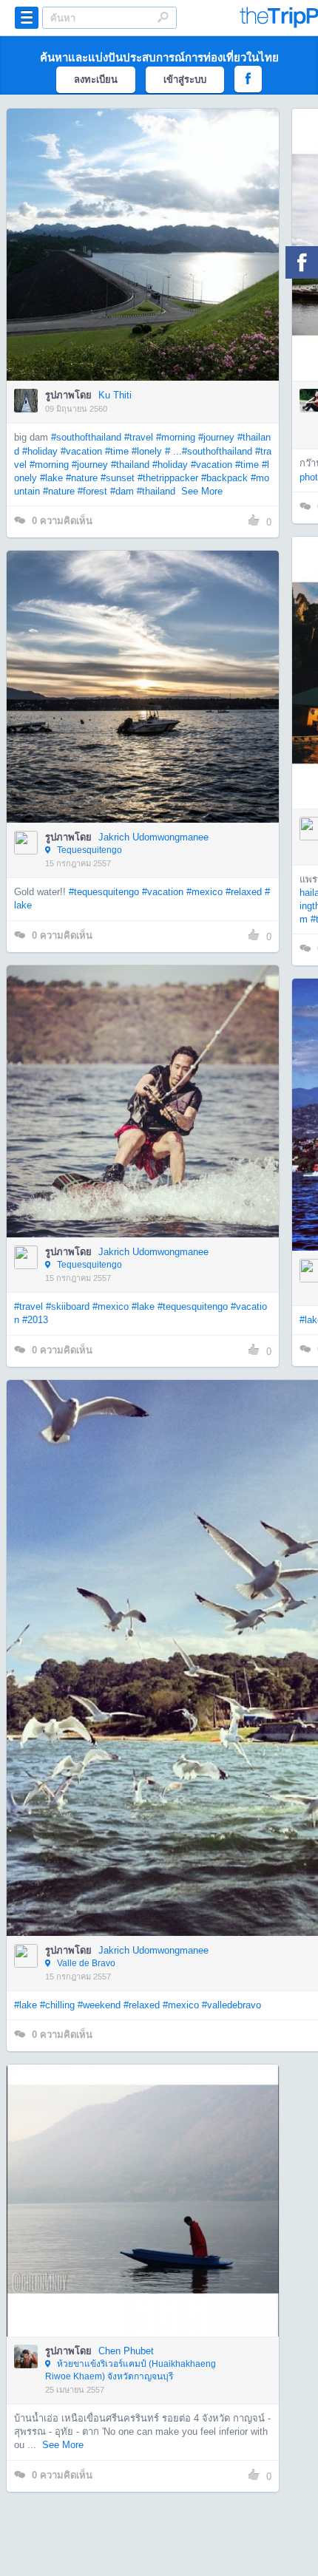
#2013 (35, 1320)
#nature (82, 478)
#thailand (130, 465)
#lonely (147, 451)
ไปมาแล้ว (148, 222)
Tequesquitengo (88, 850)
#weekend (99, 2005)
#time (117, 451)
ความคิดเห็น (62, 521)
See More (202, 491)
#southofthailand (86, 437)
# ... (173, 451)
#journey (216, 437)
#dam (122, 491)
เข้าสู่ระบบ (185, 79)
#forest (92, 491)
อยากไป (144, 267)
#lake (51, 478)
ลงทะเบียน (96, 79)
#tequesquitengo (104, 892)
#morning (176, 437)
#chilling (57, 2005)
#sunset (118, 478)
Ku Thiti (115, 395)
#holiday (40, 451)
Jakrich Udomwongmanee (153, 837)
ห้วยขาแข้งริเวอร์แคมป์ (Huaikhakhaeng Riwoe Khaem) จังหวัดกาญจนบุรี (131, 2370)
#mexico (204, 892)
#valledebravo (231, 2005)
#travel (139, 437)
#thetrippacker (168, 478)
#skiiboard (68, 1306)
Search (163, 17)
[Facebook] (302, 262)
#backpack (224, 478)
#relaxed (244, 892)
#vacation (81, 451)
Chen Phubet (126, 2351)
